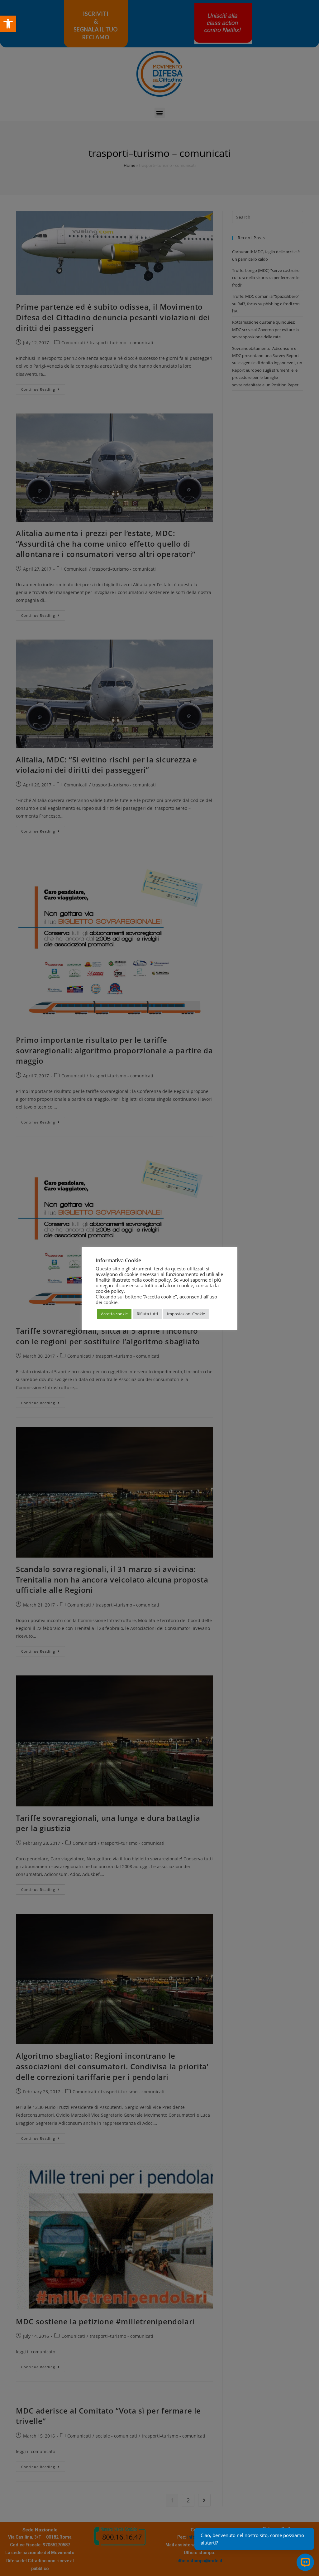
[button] (8, 24)
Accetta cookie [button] (114, 1314)
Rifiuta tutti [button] (147, 1314)
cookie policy (110, 1291)
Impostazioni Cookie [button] (186, 1314)
